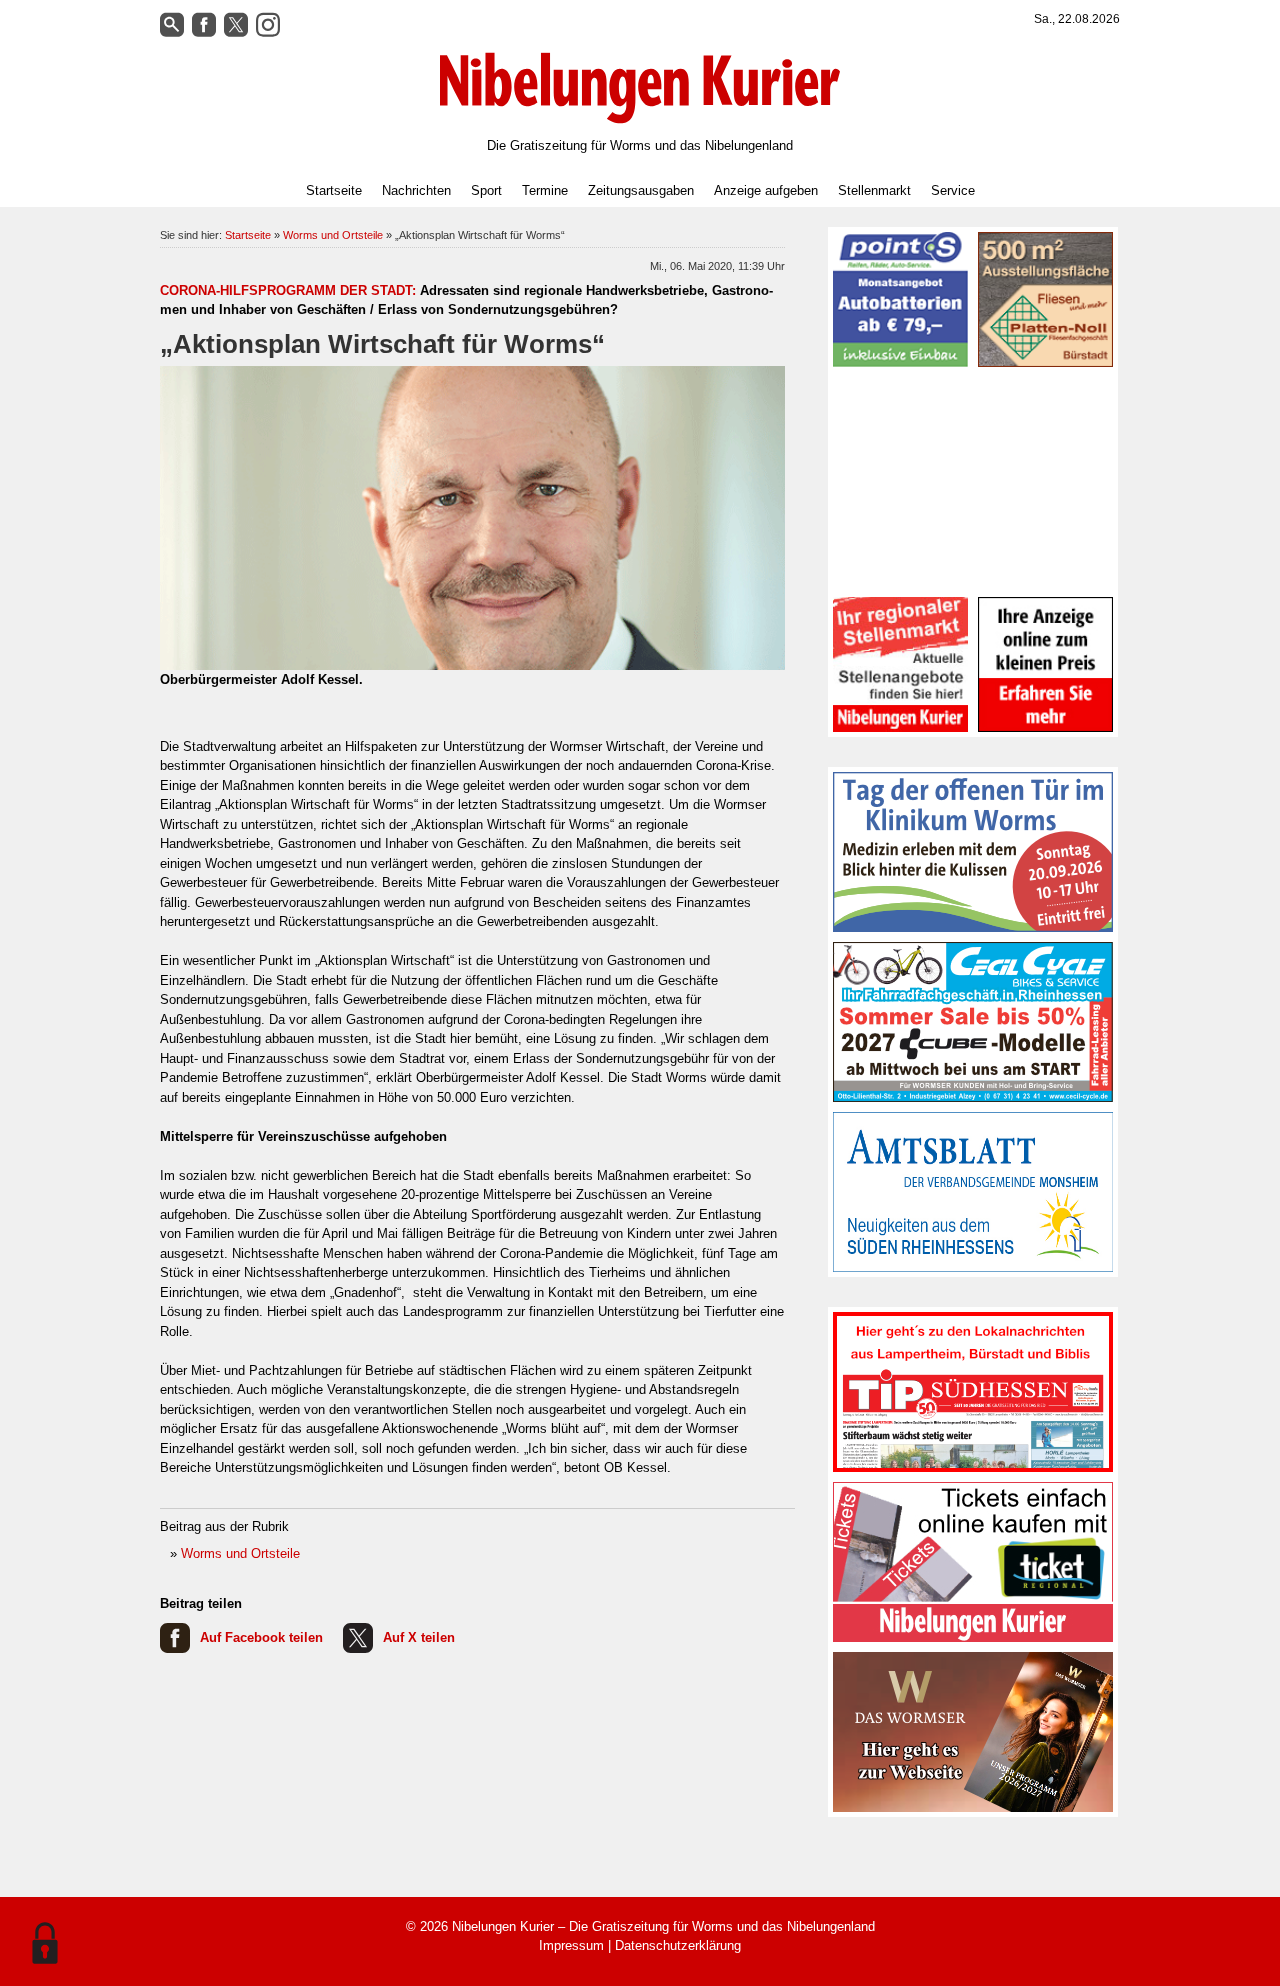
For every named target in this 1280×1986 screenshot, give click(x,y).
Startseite (334, 190)
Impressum (571, 1945)
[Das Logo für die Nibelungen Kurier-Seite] (640, 88)
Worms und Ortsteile (333, 235)
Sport (486, 190)
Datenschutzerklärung (678, 1945)
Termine (545, 190)
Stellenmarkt (874, 190)
